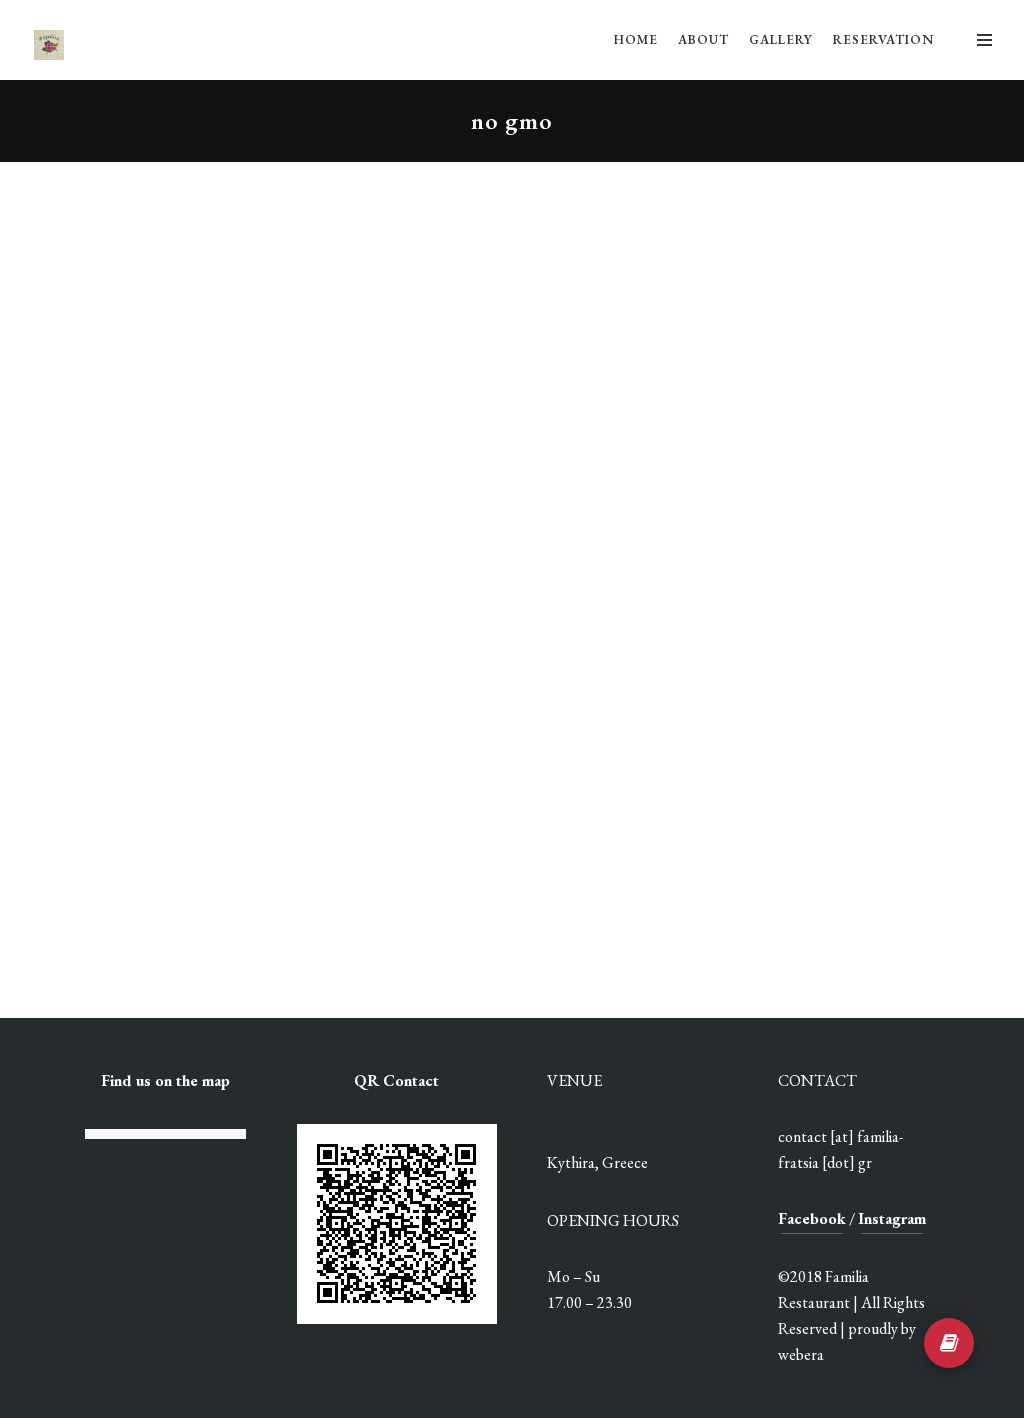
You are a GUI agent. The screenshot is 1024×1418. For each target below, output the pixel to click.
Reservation (883, 39)
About (703, 39)
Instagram (892, 1218)
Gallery (781, 39)
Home (636, 39)
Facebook (812, 1218)
